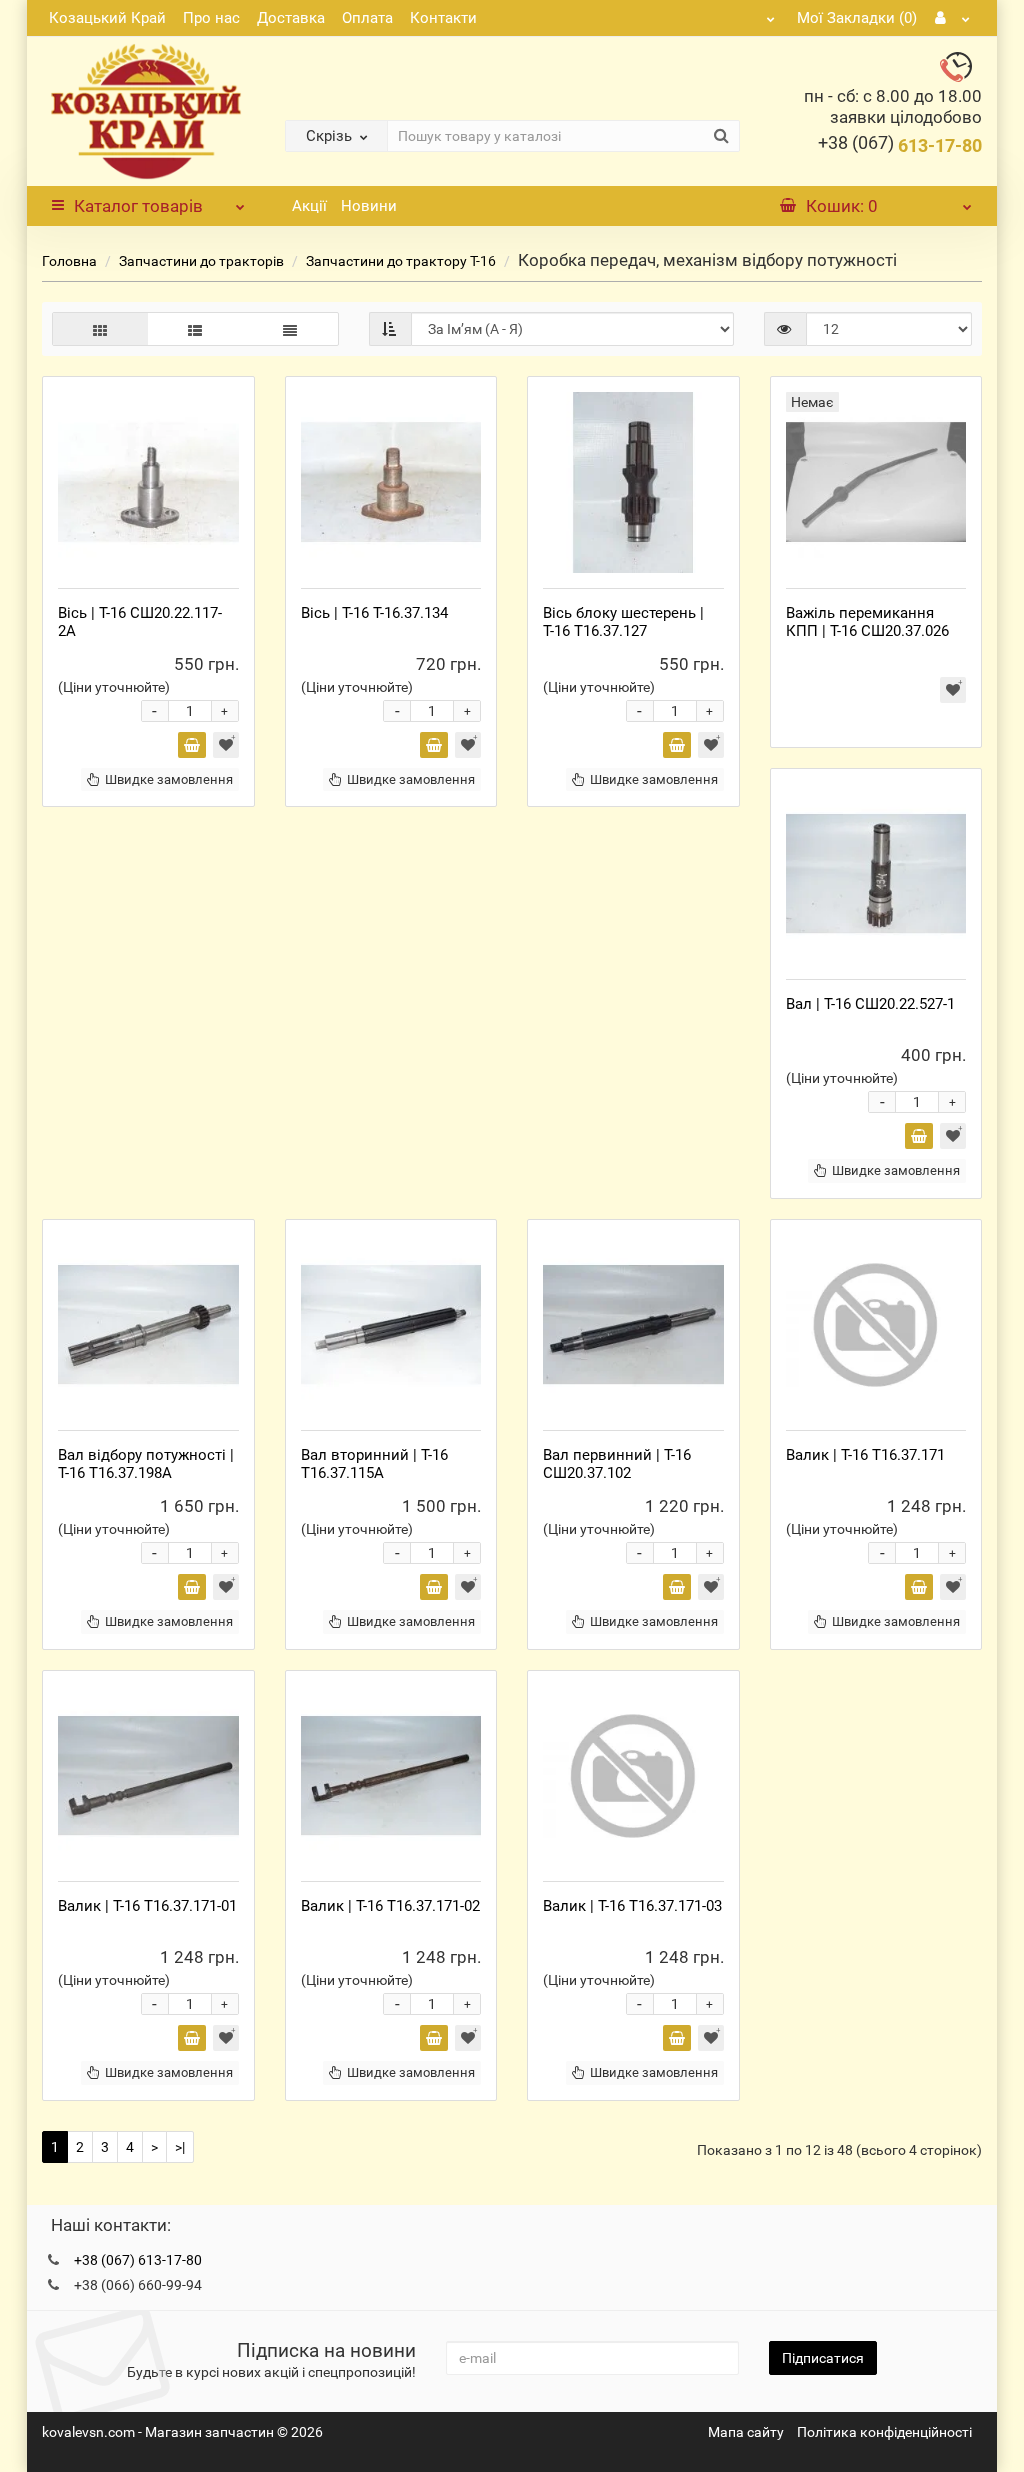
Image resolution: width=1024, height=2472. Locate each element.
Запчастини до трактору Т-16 (401, 261)
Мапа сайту (746, 2432)
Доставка (291, 18)
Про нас (211, 18)
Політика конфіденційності (884, 2432)
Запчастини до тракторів (203, 261)
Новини (369, 206)
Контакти (443, 18)
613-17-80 (900, 145)
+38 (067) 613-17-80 (138, 2260)
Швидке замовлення (169, 779)
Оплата (367, 18)
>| (180, 2147)
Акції (309, 206)
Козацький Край (107, 18)
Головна (69, 261)
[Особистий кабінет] (953, 18)
